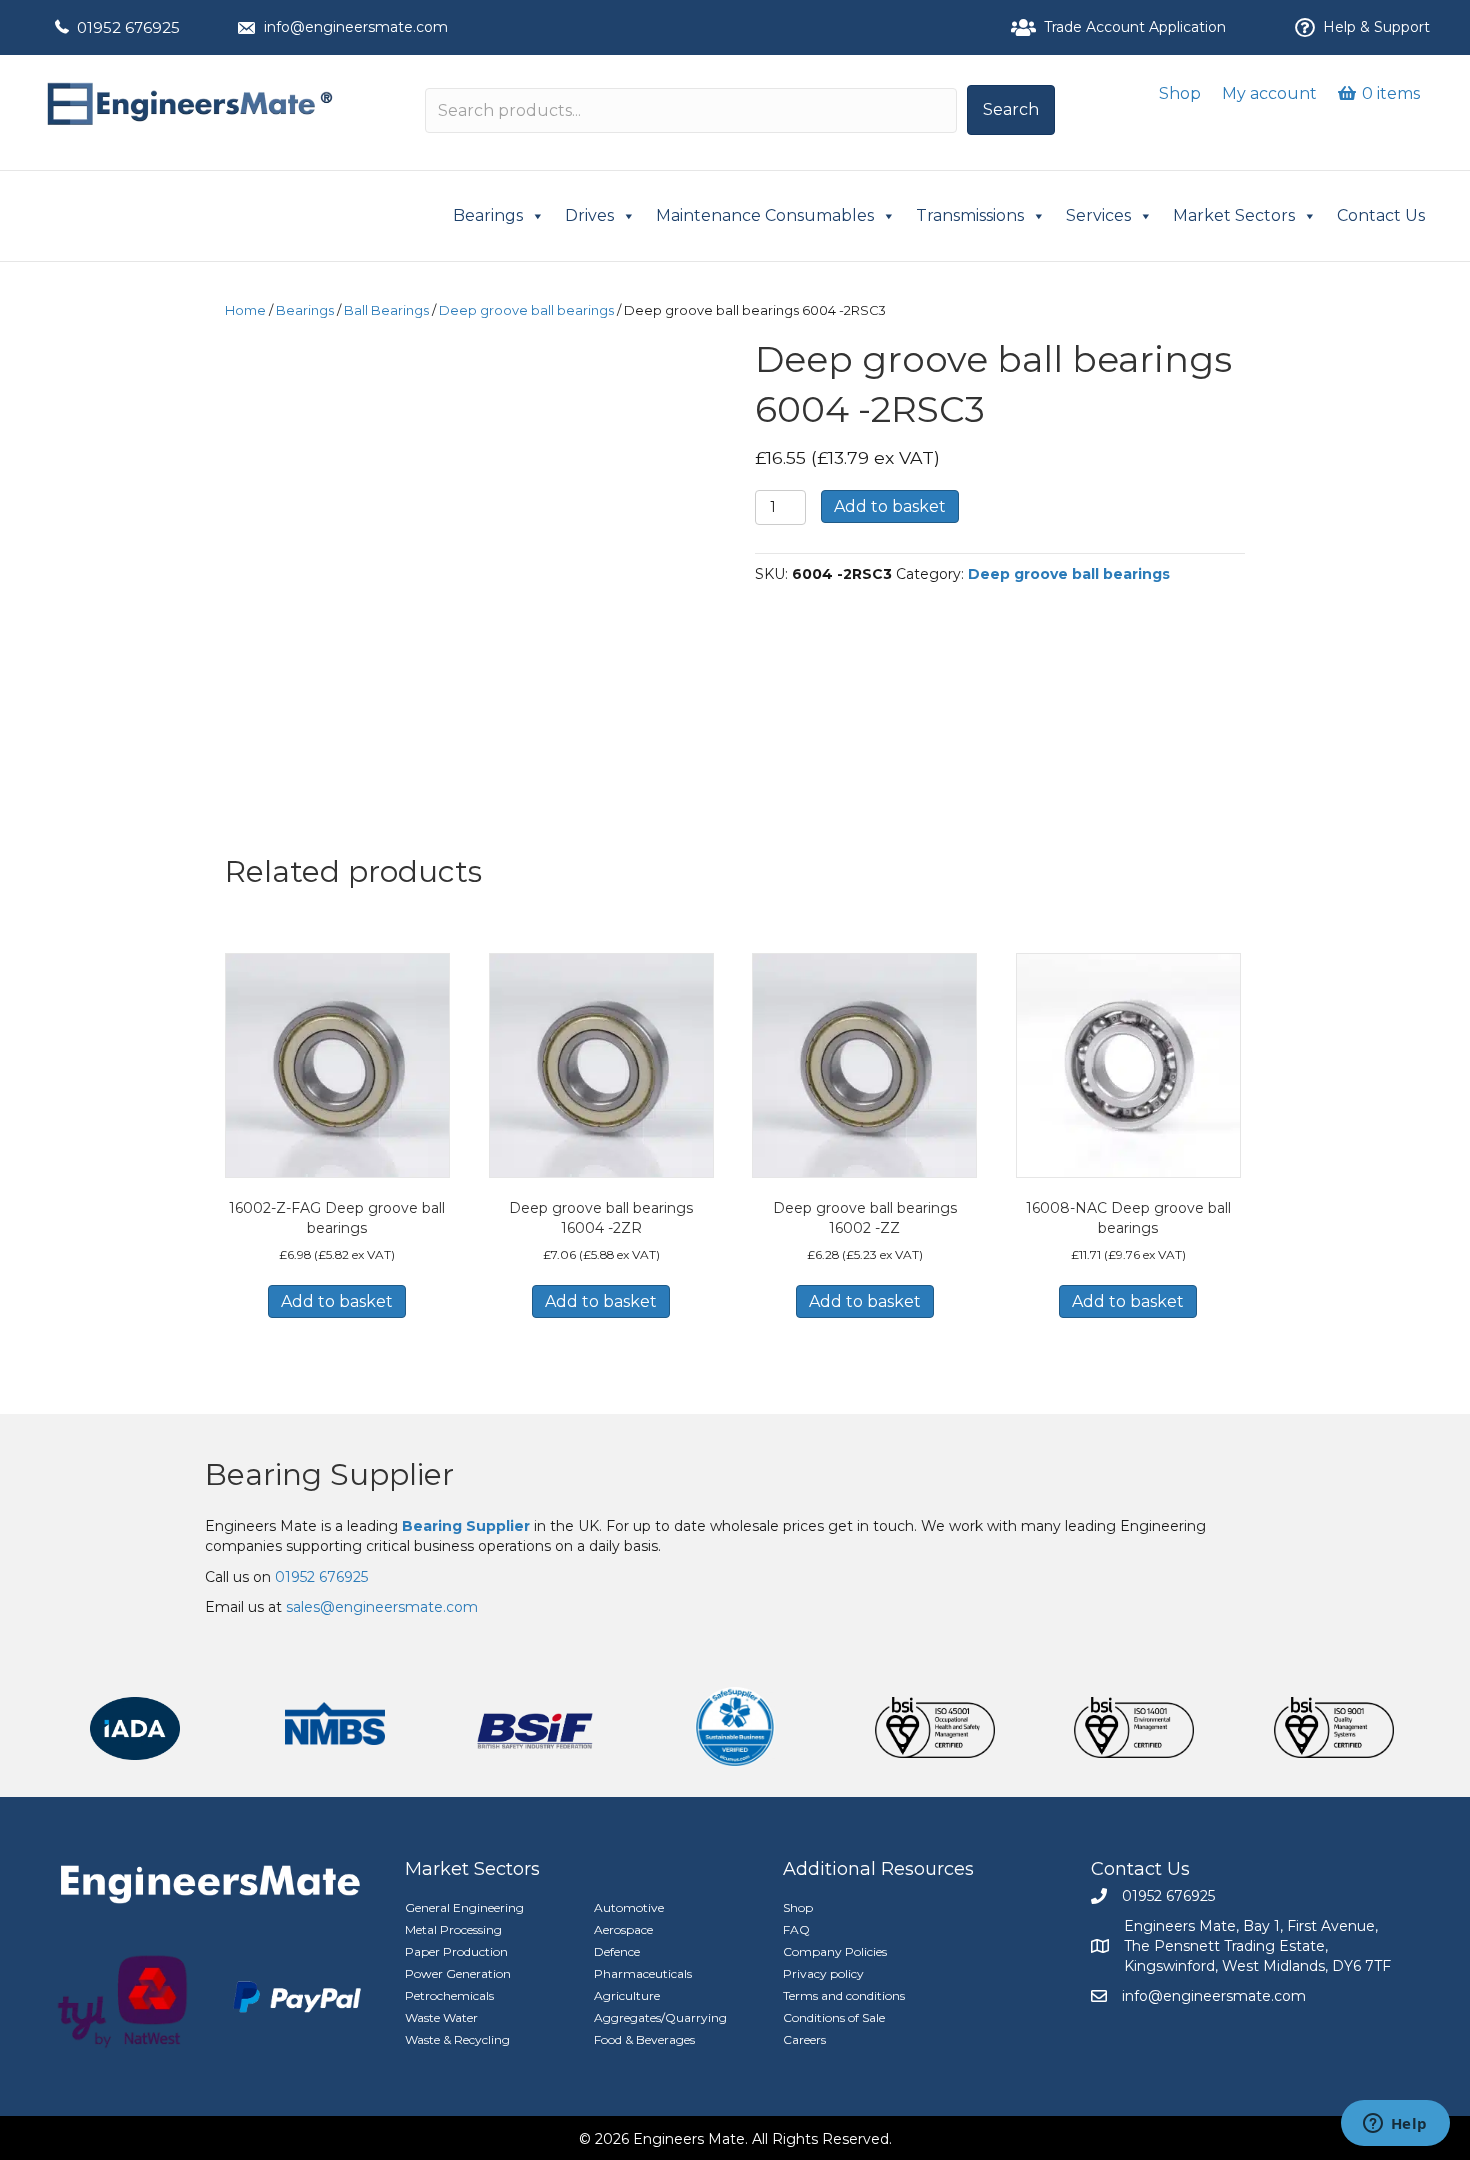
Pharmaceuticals (643, 1973)
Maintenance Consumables (765, 215)
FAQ (796, 1929)
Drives (589, 215)
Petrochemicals (449, 1995)
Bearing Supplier (329, 1474)
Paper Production (456, 1951)
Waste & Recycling (457, 2039)
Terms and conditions (844, 1995)
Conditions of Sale (834, 2017)
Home (245, 310)
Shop (1180, 93)
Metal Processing (453, 1929)
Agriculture (627, 1995)
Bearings (488, 215)
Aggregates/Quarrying (660, 2017)
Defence (617, 1951)
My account (1269, 93)
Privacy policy (823, 1973)
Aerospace (623, 1929)
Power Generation (458, 1973)
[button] (1011, 110)
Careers (804, 2039)
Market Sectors (1234, 215)
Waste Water (441, 2017)
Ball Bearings (386, 310)
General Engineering (464, 1907)
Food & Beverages (644, 2039)
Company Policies (835, 1951)
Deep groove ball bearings (526, 310)
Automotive (629, 1907)
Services (1098, 215)
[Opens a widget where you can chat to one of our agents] (1395, 2125)
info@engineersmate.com (356, 27)
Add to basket (890, 506)
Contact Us (1381, 215)
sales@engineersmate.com (382, 1607)
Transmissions (970, 215)
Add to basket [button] (337, 1301)
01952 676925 (128, 27)
